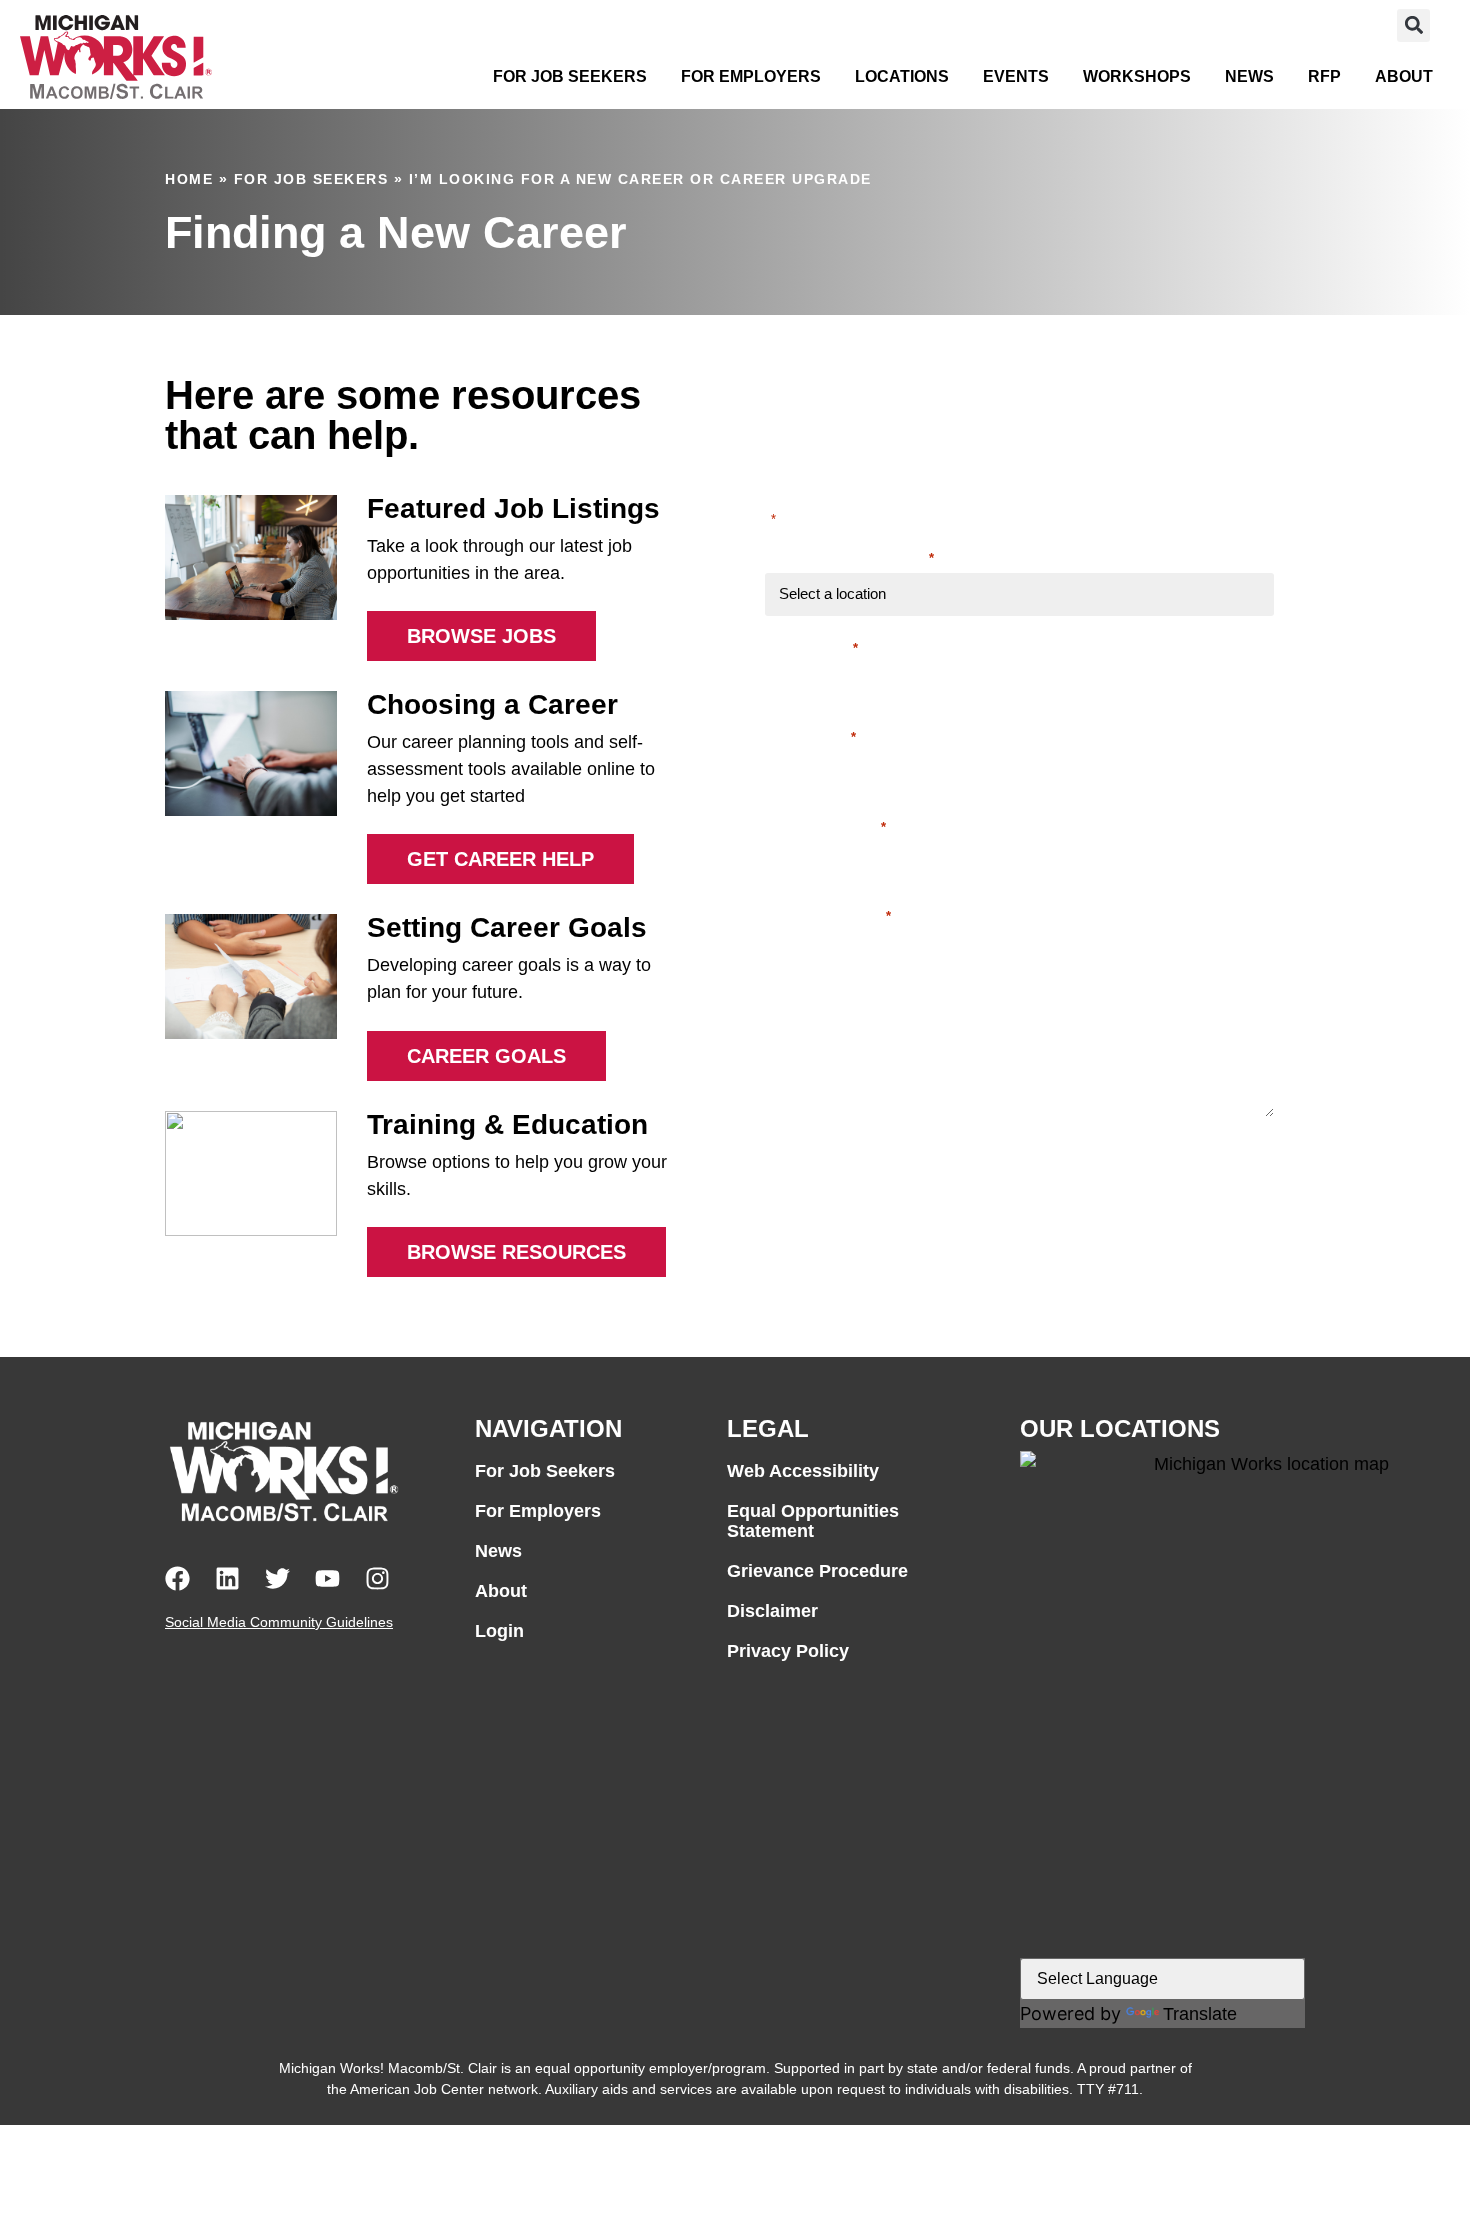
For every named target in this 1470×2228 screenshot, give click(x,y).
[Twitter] (277, 1578)
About (1404, 76)
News (1249, 76)
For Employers (751, 76)
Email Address (825, 826)
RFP (1324, 76)
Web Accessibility (803, 1471)
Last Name (810, 736)
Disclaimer (772, 1611)
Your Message (821, 1005)
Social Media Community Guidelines (279, 1622)
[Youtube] (327, 1578)
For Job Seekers (570, 76)
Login (499, 1631)
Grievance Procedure (817, 1571)
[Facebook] (177, 1578)
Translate (1200, 2014)
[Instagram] (377, 1578)
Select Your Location (849, 557)
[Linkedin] (227, 1578)
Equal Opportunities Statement (813, 1521)
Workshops (1137, 76)
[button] (1413, 25)
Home (189, 179)
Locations (902, 76)
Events (1016, 76)
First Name (811, 647)
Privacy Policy (788, 1651)
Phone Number (828, 915)
